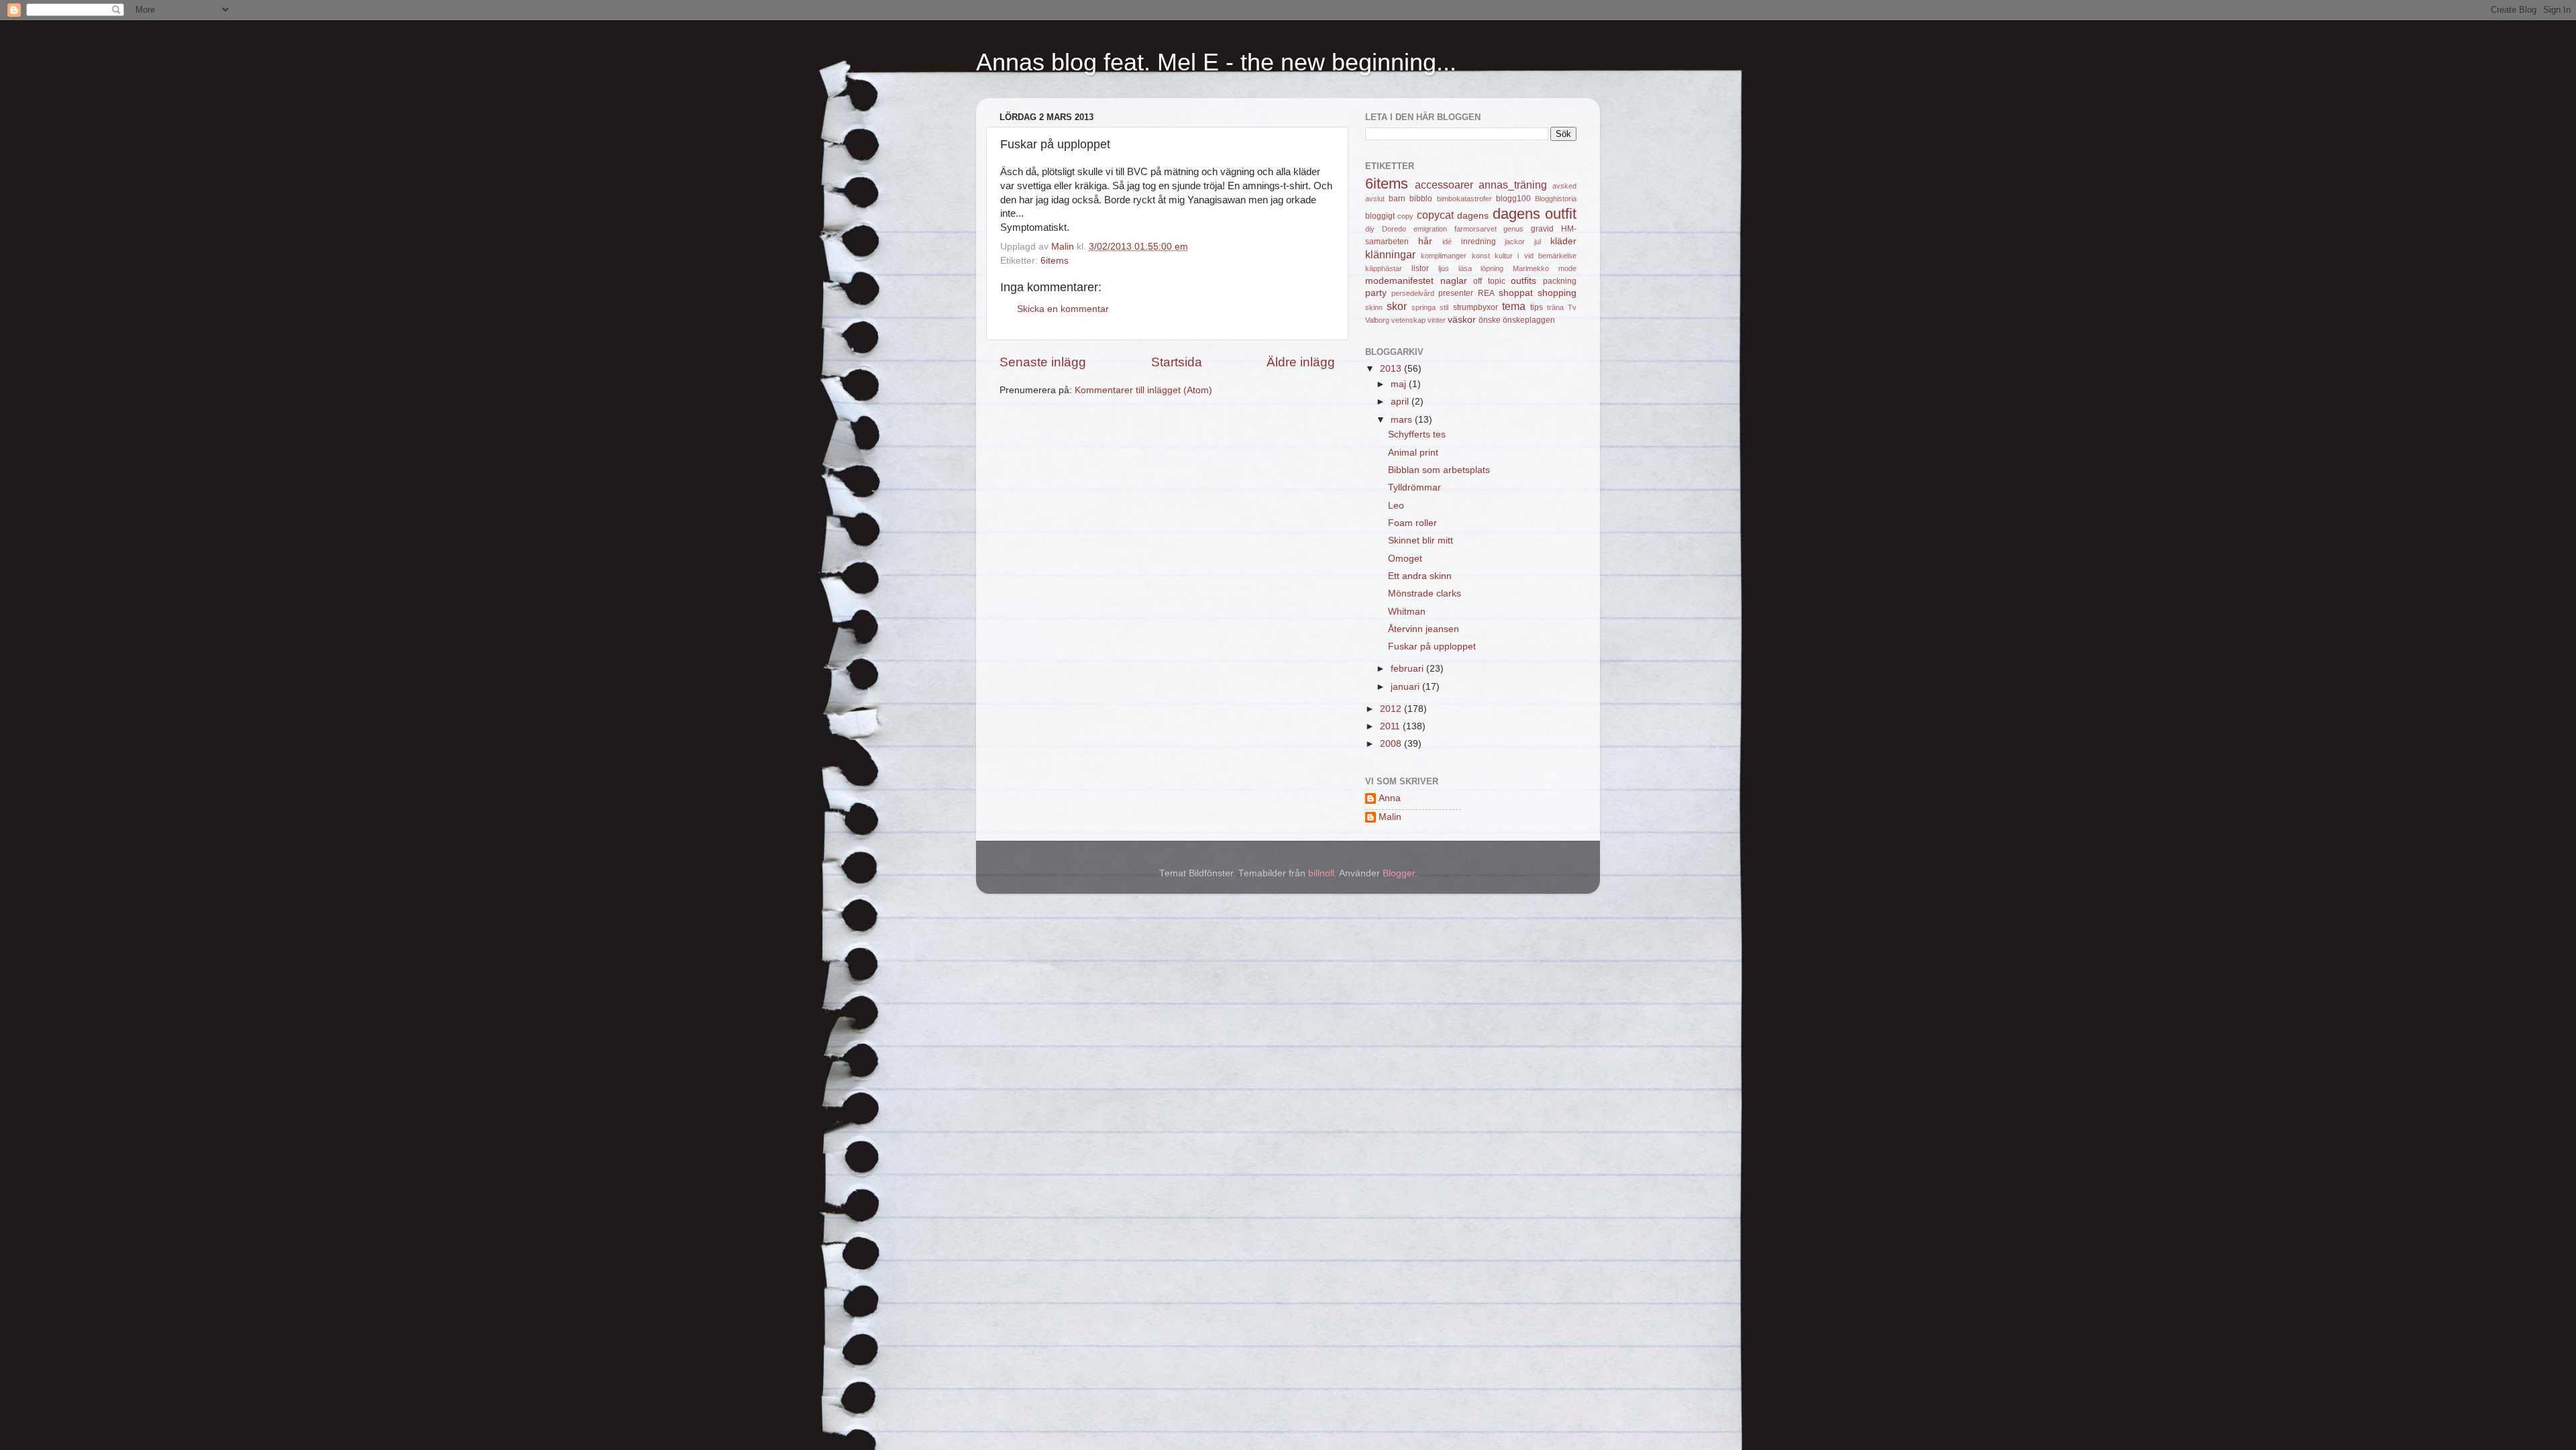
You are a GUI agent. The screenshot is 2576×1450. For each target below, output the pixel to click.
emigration (1430, 229)
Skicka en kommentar (1063, 309)
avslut (1375, 199)
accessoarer (1444, 185)
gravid (1542, 229)
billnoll (1321, 873)
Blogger (1399, 873)
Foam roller (1412, 523)
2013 (1392, 369)
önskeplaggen (1529, 320)
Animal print (1413, 453)
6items (1055, 261)
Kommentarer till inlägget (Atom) (1143, 390)
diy (1370, 229)
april (1401, 402)
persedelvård (1413, 293)
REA (1486, 293)
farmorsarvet (1475, 229)
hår (1425, 241)
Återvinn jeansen (1424, 629)
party (1376, 293)
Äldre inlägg (1301, 362)
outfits (1523, 281)
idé (1447, 242)
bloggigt (1380, 216)
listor (1420, 268)
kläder (1563, 241)
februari (1408, 669)
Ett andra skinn (1420, 576)
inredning (1479, 242)
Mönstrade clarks (1425, 593)
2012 (1392, 709)
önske (1490, 320)
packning (1560, 281)
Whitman (1407, 612)
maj (1400, 384)
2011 (1391, 726)
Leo (1396, 506)
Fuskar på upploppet (1432, 646)
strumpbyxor (1475, 307)
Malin (1390, 817)
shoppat (1516, 293)
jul (1538, 242)
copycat (1435, 215)
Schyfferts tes (1417, 434)
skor (1397, 306)
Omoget (1405, 559)
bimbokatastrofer (1464, 199)
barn (1397, 199)
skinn (1374, 307)
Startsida (1177, 362)
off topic (1489, 281)
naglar (1454, 281)
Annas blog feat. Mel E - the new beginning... (1216, 62)
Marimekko (1531, 268)
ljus (1444, 268)
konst (1481, 256)
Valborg (1377, 320)
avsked (1564, 186)
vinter (1437, 320)
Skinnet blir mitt (1420, 540)
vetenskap (1408, 320)
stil (1444, 307)
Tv (1572, 307)
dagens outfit (1535, 214)
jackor (1515, 242)
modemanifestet (1399, 281)
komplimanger (1444, 256)
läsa (1465, 268)
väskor (1462, 320)
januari (1406, 687)
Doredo (1394, 229)
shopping (1557, 293)
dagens (1473, 216)
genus (1513, 229)
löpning (1492, 268)
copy (1405, 216)
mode (1567, 268)
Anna (1390, 798)
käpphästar (1384, 268)
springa (1424, 307)
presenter (1456, 293)
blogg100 (1513, 199)
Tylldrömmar (1414, 487)
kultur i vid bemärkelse (1536, 256)
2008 (1392, 744)
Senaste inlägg (1043, 362)
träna (1555, 307)
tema (1514, 306)
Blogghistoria (1556, 199)
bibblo (1421, 199)
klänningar (1390, 254)
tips (1537, 307)
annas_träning (1513, 185)
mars (1403, 420)
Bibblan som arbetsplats (1439, 470)
